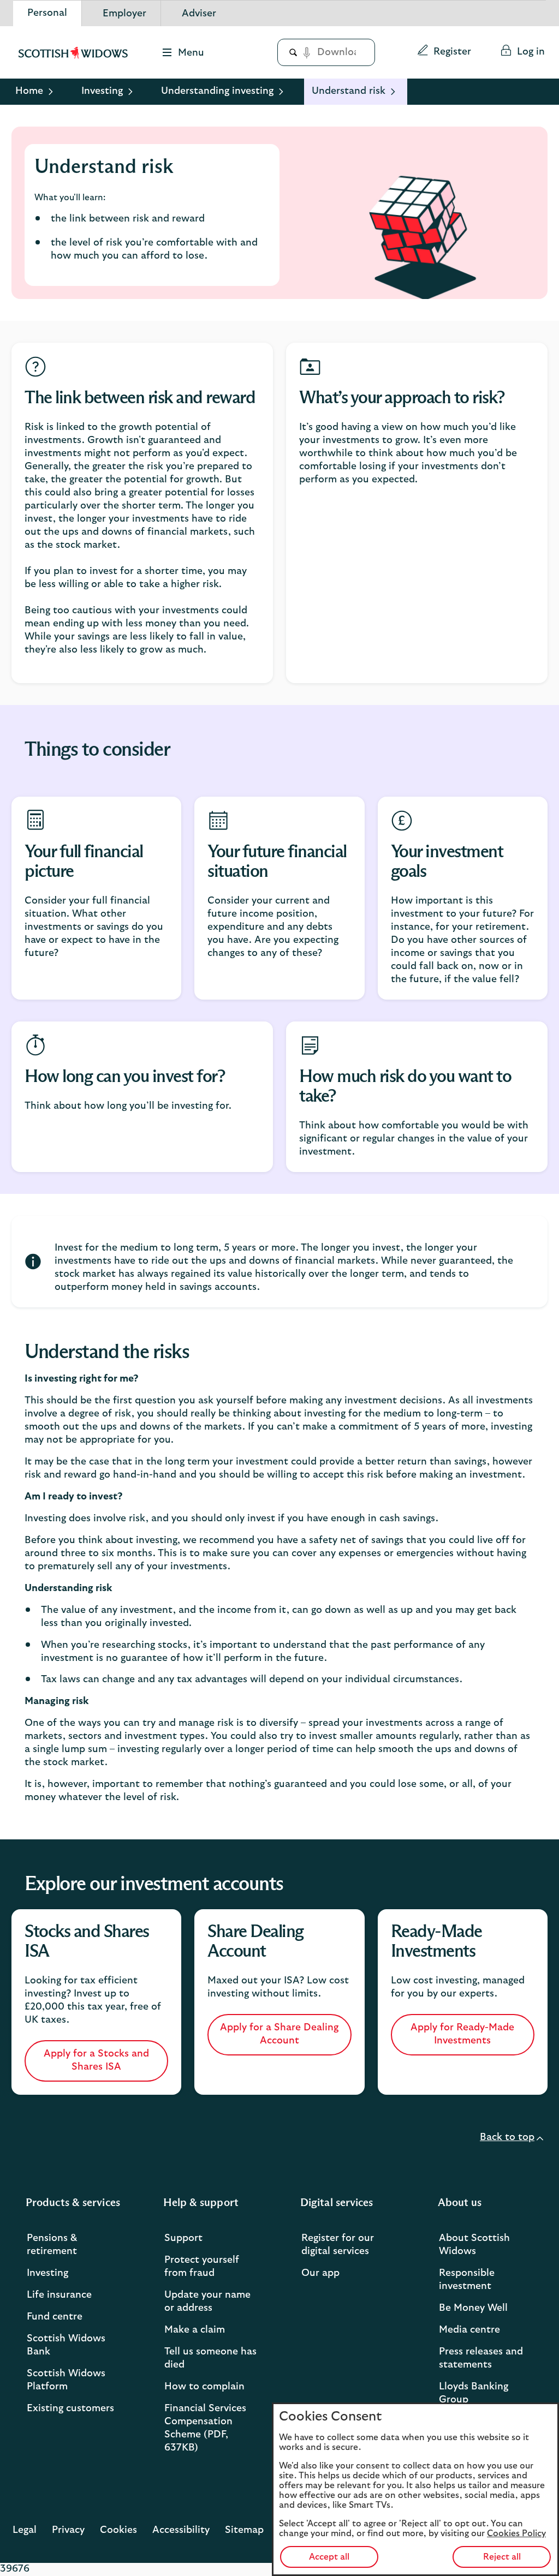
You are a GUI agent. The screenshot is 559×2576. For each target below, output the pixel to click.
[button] (444, 52)
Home (29, 91)
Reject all (502, 2557)
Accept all (329, 2557)
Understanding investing (217, 91)
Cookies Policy (516, 2533)
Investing (102, 91)
